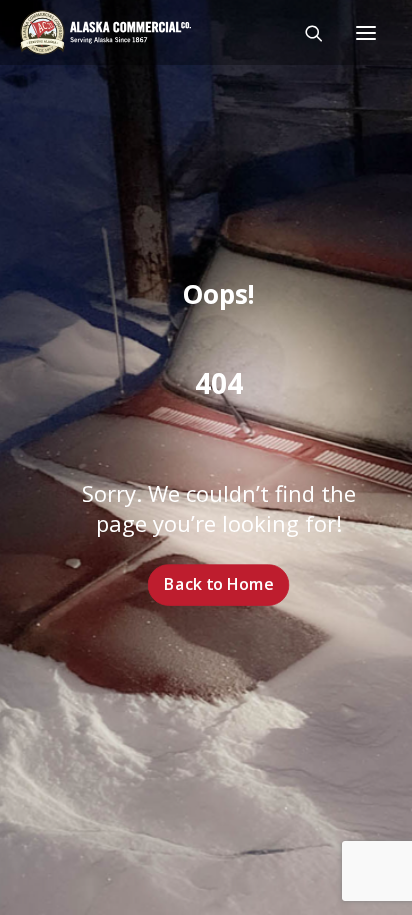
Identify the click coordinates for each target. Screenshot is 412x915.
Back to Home (219, 584)
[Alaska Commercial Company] (105, 32)
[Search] (305, 33)
